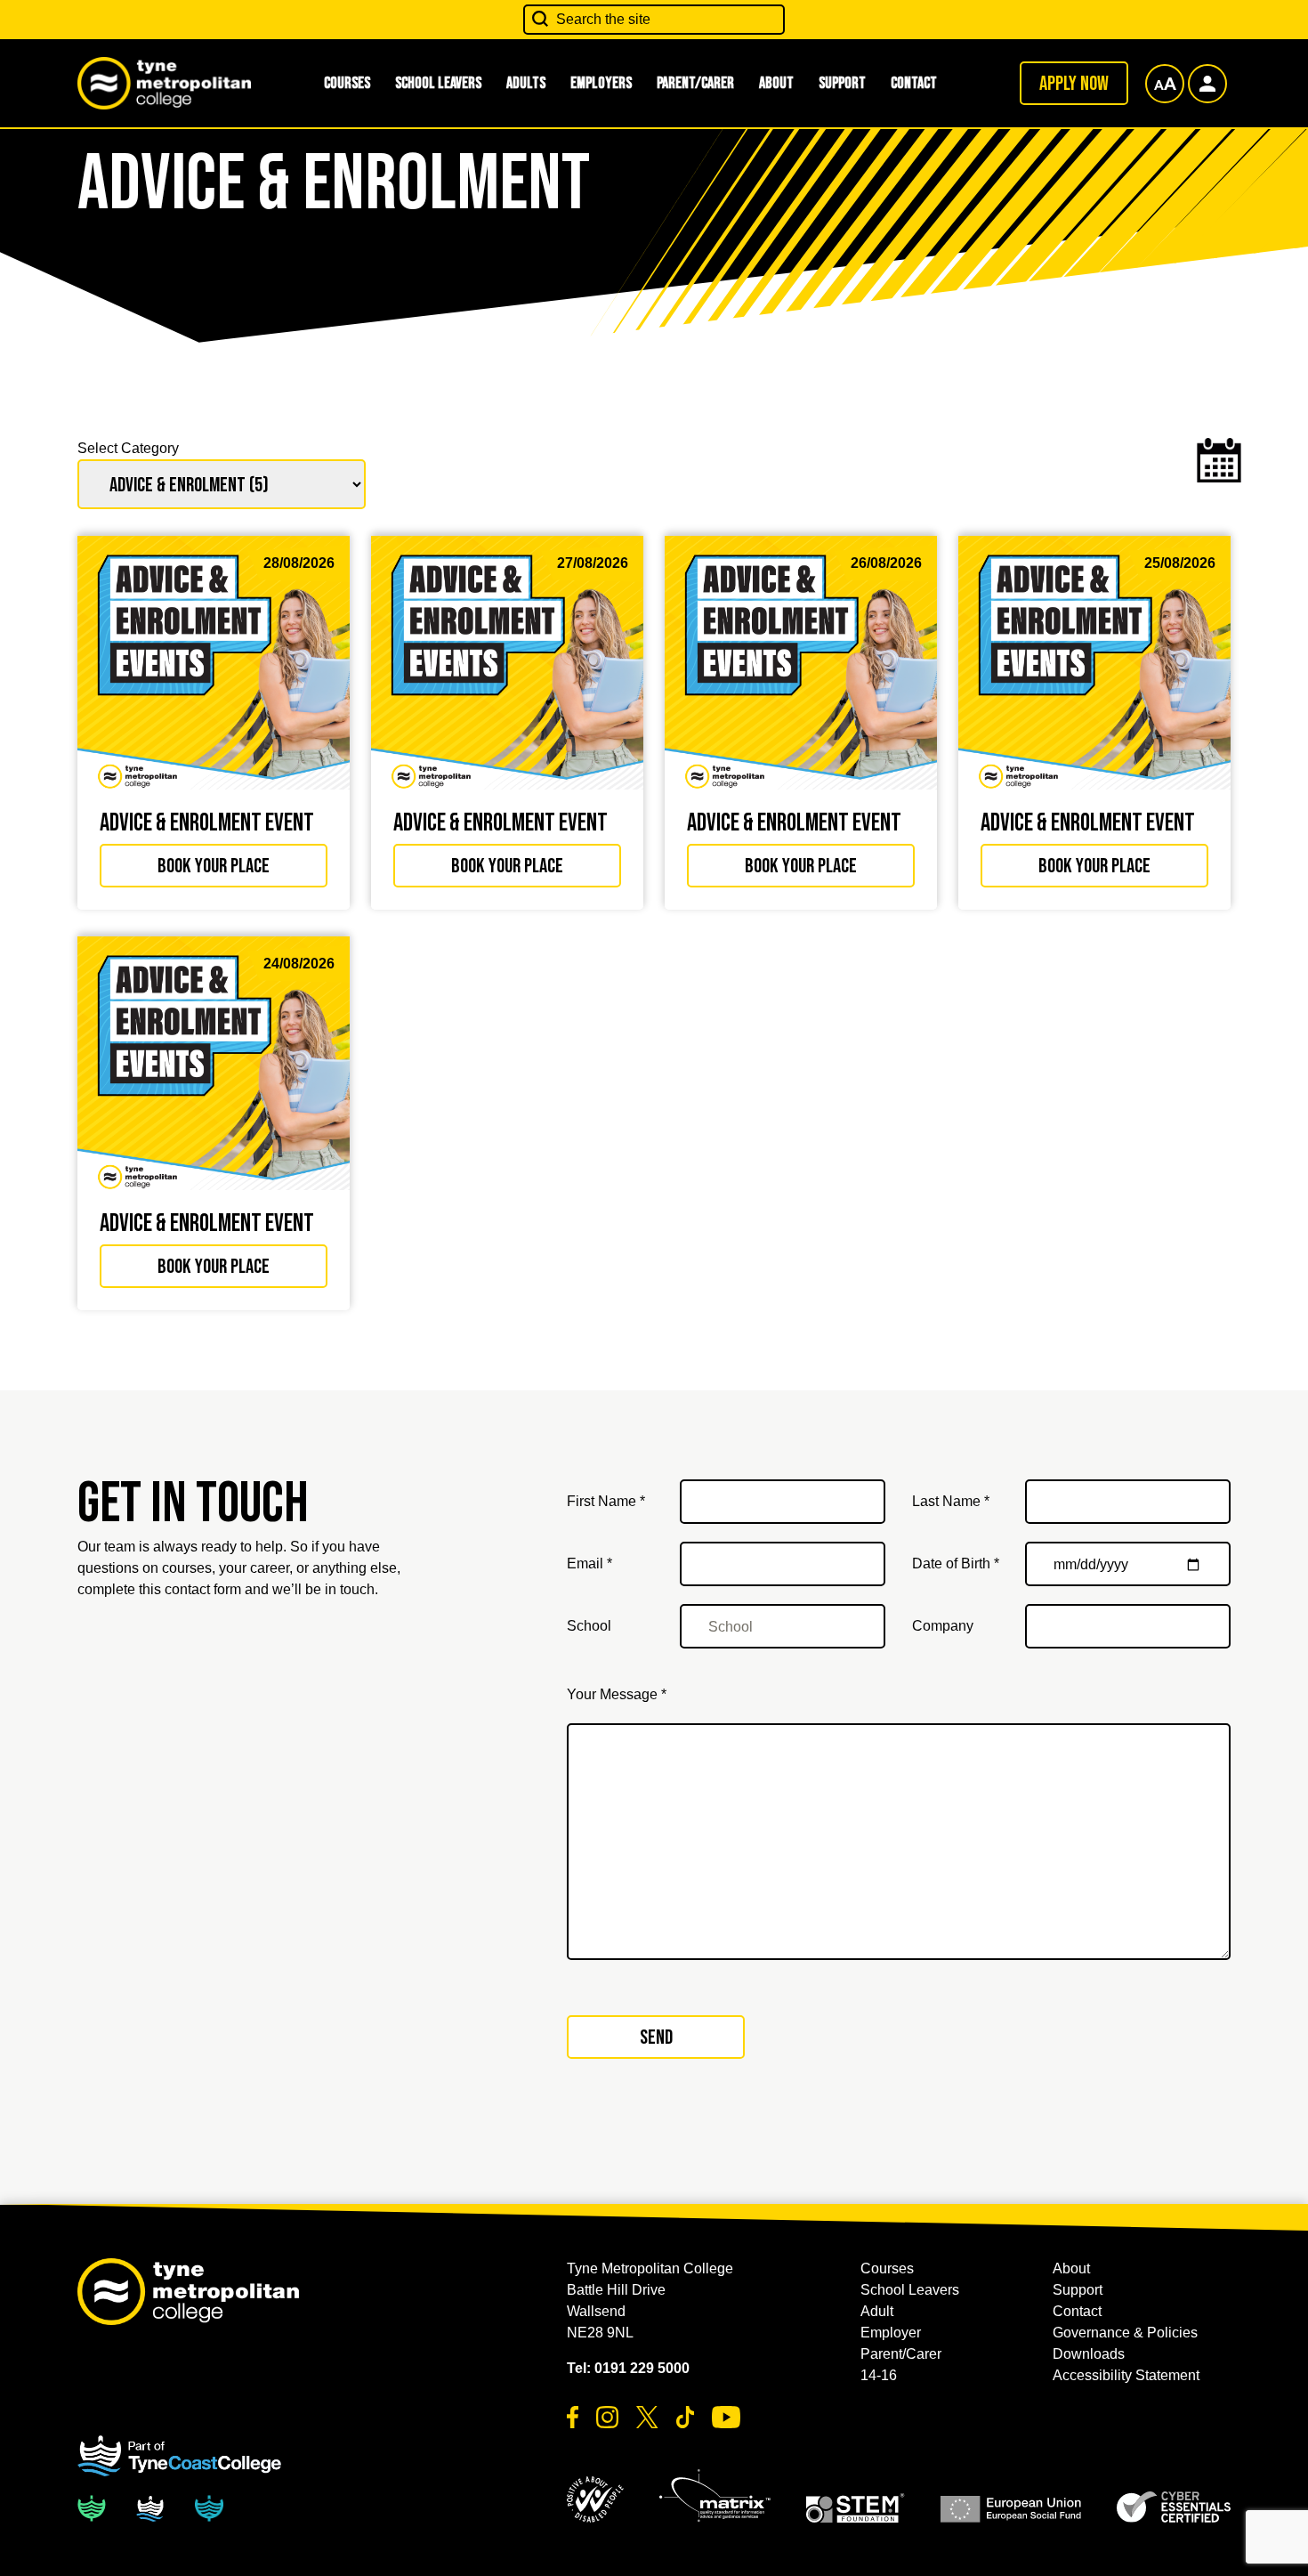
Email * (589, 1563)
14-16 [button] (879, 2375)
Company (943, 1626)
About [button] (776, 83)
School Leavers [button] (438, 83)
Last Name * (951, 1501)
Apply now (1074, 84)
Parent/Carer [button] (695, 83)
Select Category (128, 448)
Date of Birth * (956, 1563)
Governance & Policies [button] (1125, 2333)
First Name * (606, 1501)
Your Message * (617, 1694)
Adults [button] (526, 83)
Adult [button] (877, 2311)
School (589, 1626)
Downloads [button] (1089, 2354)
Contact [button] (914, 83)
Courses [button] (347, 83)
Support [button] (842, 83)
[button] (595, 2499)
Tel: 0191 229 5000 (628, 2368)
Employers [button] (601, 83)
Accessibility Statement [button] (1126, 2375)
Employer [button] (891, 2333)
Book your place (214, 866)
